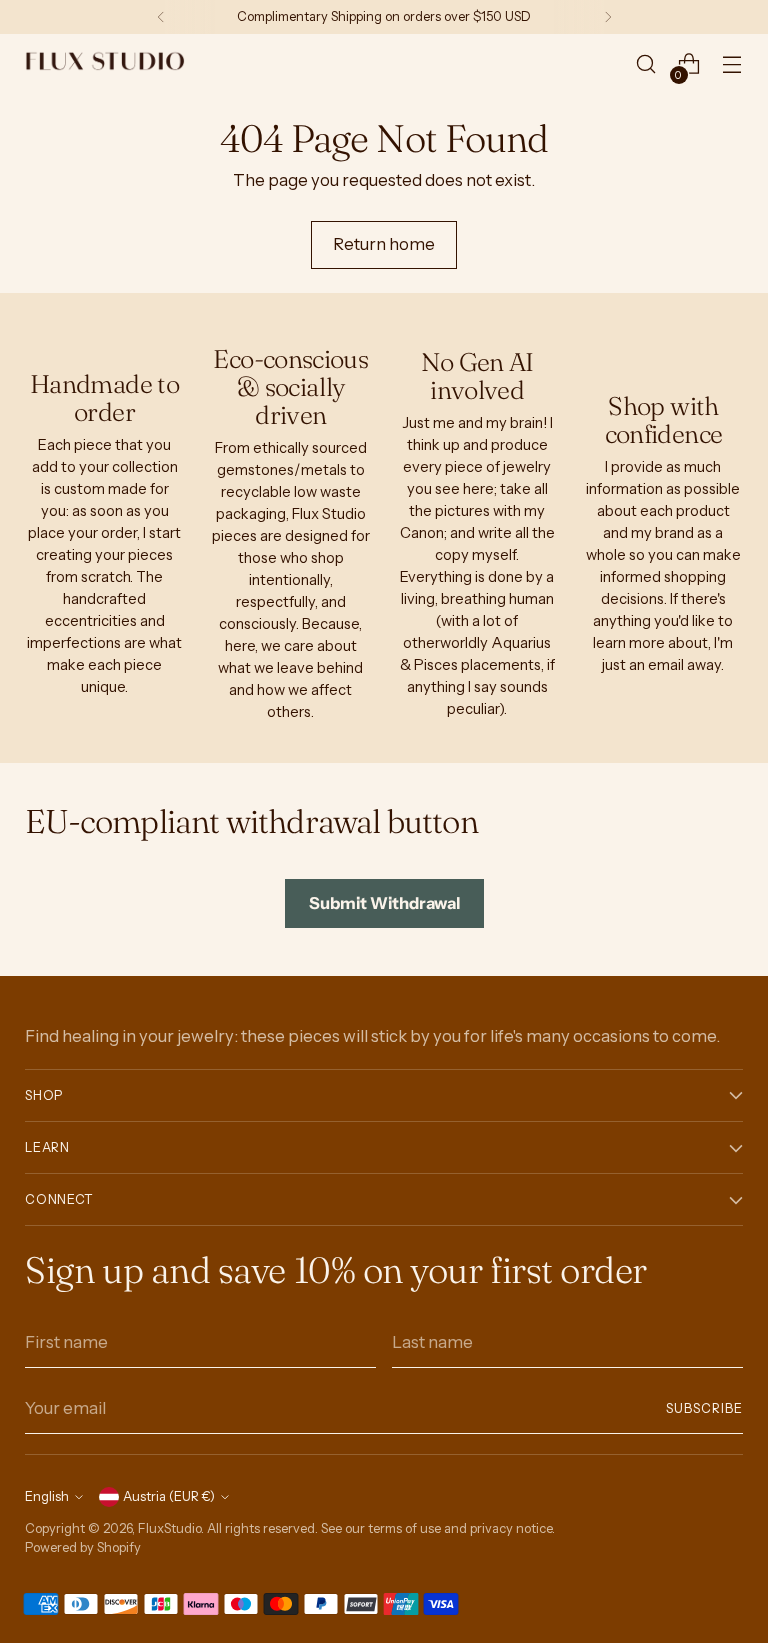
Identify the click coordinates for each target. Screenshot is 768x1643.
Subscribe (704, 1408)
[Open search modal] (646, 64)
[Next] (608, 17)
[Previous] (161, 17)
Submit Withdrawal (384, 903)
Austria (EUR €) (169, 1496)
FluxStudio (169, 1528)
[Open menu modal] (732, 64)
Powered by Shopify (83, 1547)
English (47, 1496)
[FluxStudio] (105, 64)
